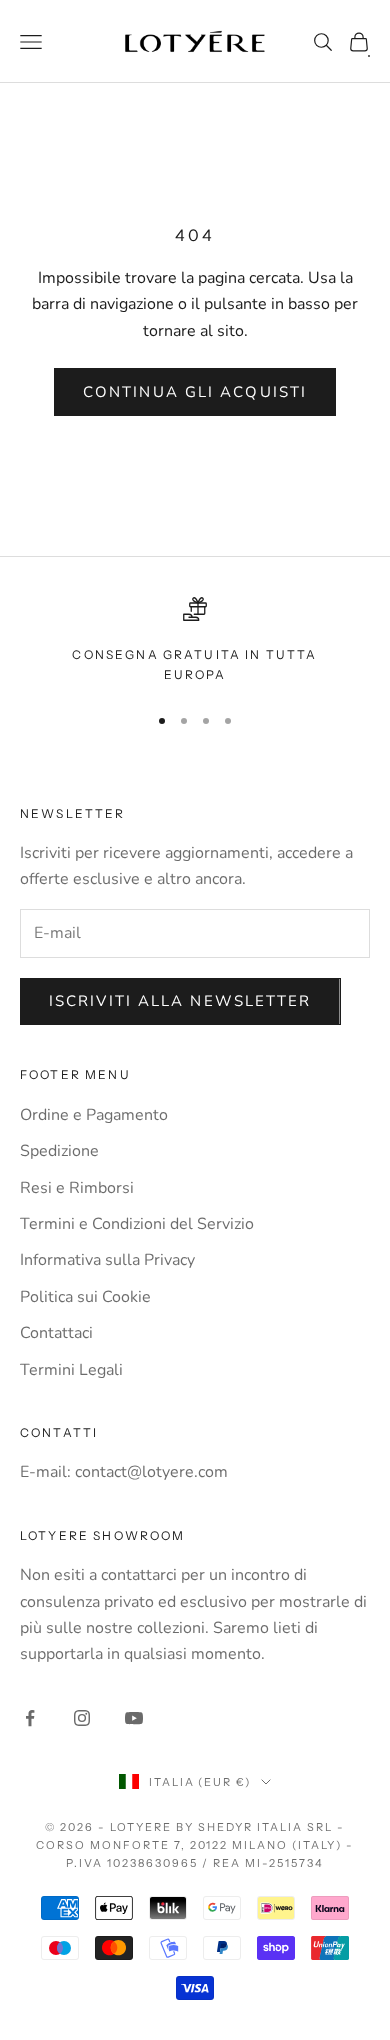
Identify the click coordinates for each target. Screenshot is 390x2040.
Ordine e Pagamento (94, 1115)
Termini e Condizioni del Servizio (137, 1224)
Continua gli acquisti (195, 392)
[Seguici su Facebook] (30, 1718)
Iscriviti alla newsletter (180, 1001)
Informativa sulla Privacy (107, 1260)
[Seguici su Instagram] (82, 1718)
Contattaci (56, 1333)
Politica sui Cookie (85, 1297)
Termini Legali (71, 1370)
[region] (195, 641)
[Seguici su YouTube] (134, 1718)
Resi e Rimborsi (77, 1188)
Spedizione (59, 1151)
